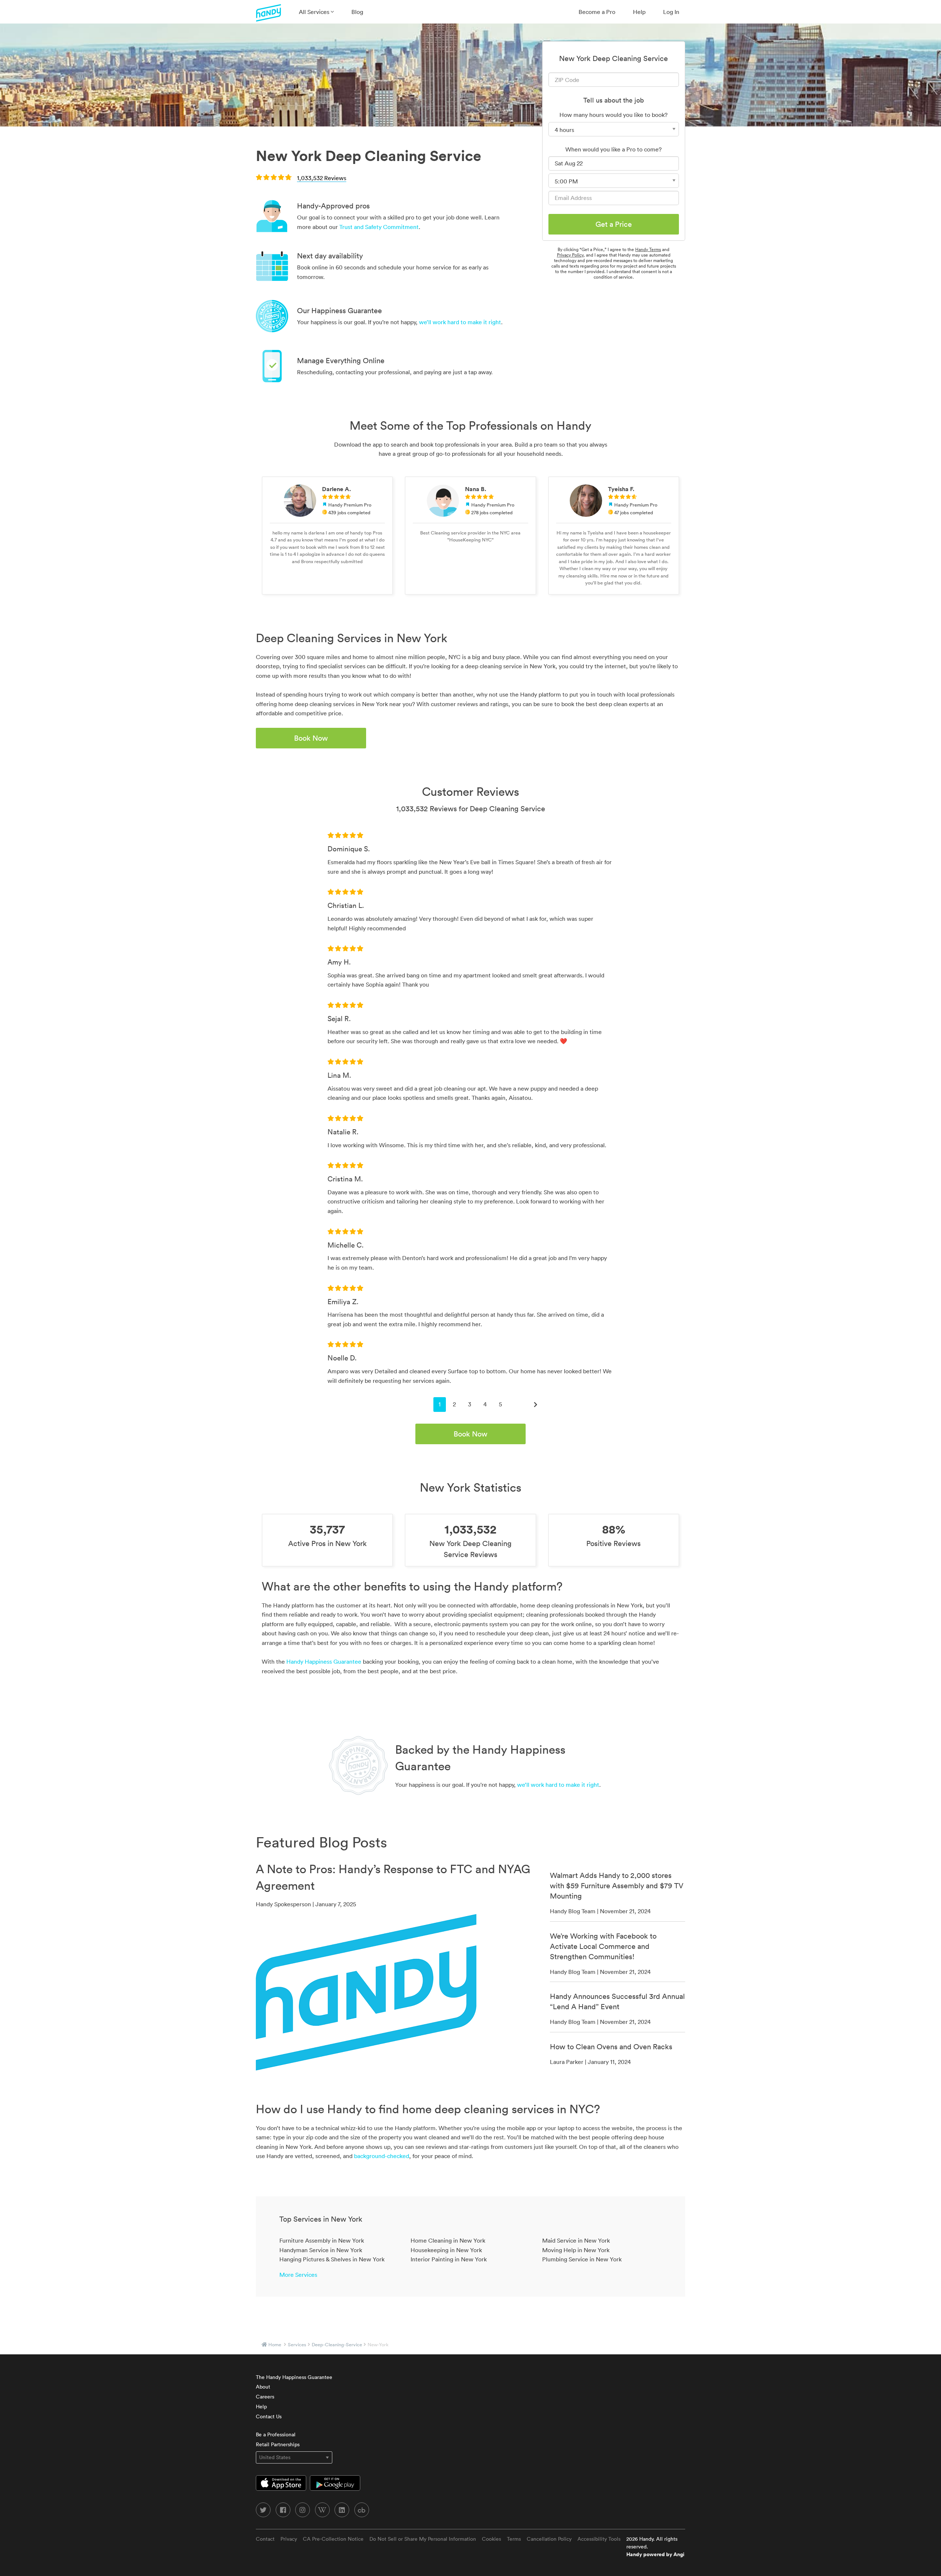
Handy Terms (648, 249)
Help (639, 12)
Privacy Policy (570, 255)
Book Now (311, 738)
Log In (671, 12)
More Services (298, 2275)
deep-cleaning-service (337, 2345)
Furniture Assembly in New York (322, 2240)
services (297, 2345)
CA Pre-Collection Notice (333, 2539)
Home (275, 2345)
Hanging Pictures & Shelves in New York (332, 2259)
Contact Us (269, 2416)
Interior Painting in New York (449, 2259)
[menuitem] (316, 12)
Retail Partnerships (278, 2444)
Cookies (491, 2539)
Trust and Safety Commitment (379, 227)
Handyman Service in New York (321, 2250)
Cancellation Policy (549, 2539)
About (263, 2387)
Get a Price (614, 224)
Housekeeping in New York (446, 2250)
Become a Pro (597, 12)
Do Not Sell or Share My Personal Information (423, 2539)
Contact (265, 2539)
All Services (315, 12)
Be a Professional (276, 2434)
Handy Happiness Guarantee (324, 1661)
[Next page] (536, 1405)
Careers (265, 2397)
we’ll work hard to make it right (460, 322)
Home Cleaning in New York (448, 2240)
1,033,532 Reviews (322, 178)
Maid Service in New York (576, 2240)
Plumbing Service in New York (582, 2259)
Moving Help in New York (576, 2250)
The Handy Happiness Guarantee (294, 2377)
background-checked (382, 2156)
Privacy (289, 2539)
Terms (514, 2539)
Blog (357, 12)
